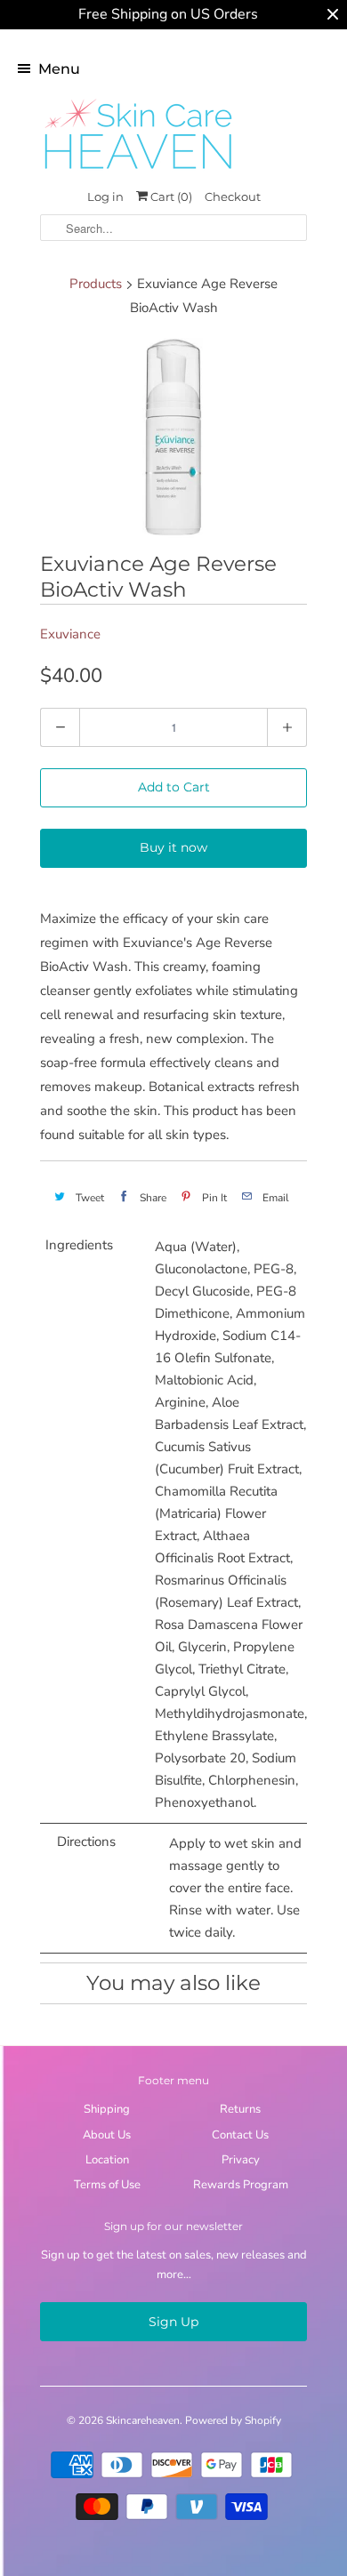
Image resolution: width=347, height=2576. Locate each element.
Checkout (233, 197)
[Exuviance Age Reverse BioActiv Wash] (173, 438)
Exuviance (70, 634)
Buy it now (173, 847)
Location (107, 2160)
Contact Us (240, 2135)
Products (96, 284)
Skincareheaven (143, 2420)
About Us (107, 2135)
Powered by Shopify (233, 2420)
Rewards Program (241, 2185)
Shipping (107, 2109)
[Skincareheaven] (138, 171)
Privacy (241, 2160)
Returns (240, 2109)
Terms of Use (107, 2185)
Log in (105, 197)
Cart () (170, 197)
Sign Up (173, 2322)
